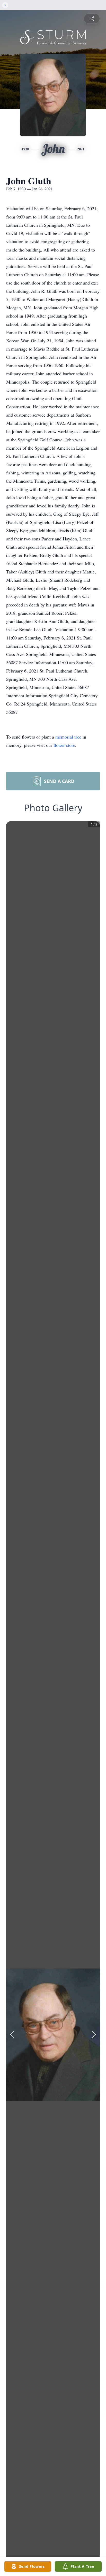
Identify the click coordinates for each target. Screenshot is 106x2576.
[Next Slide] (94, 2035)
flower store (64, 745)
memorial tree (68, 737)
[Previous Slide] (12, 2035)
